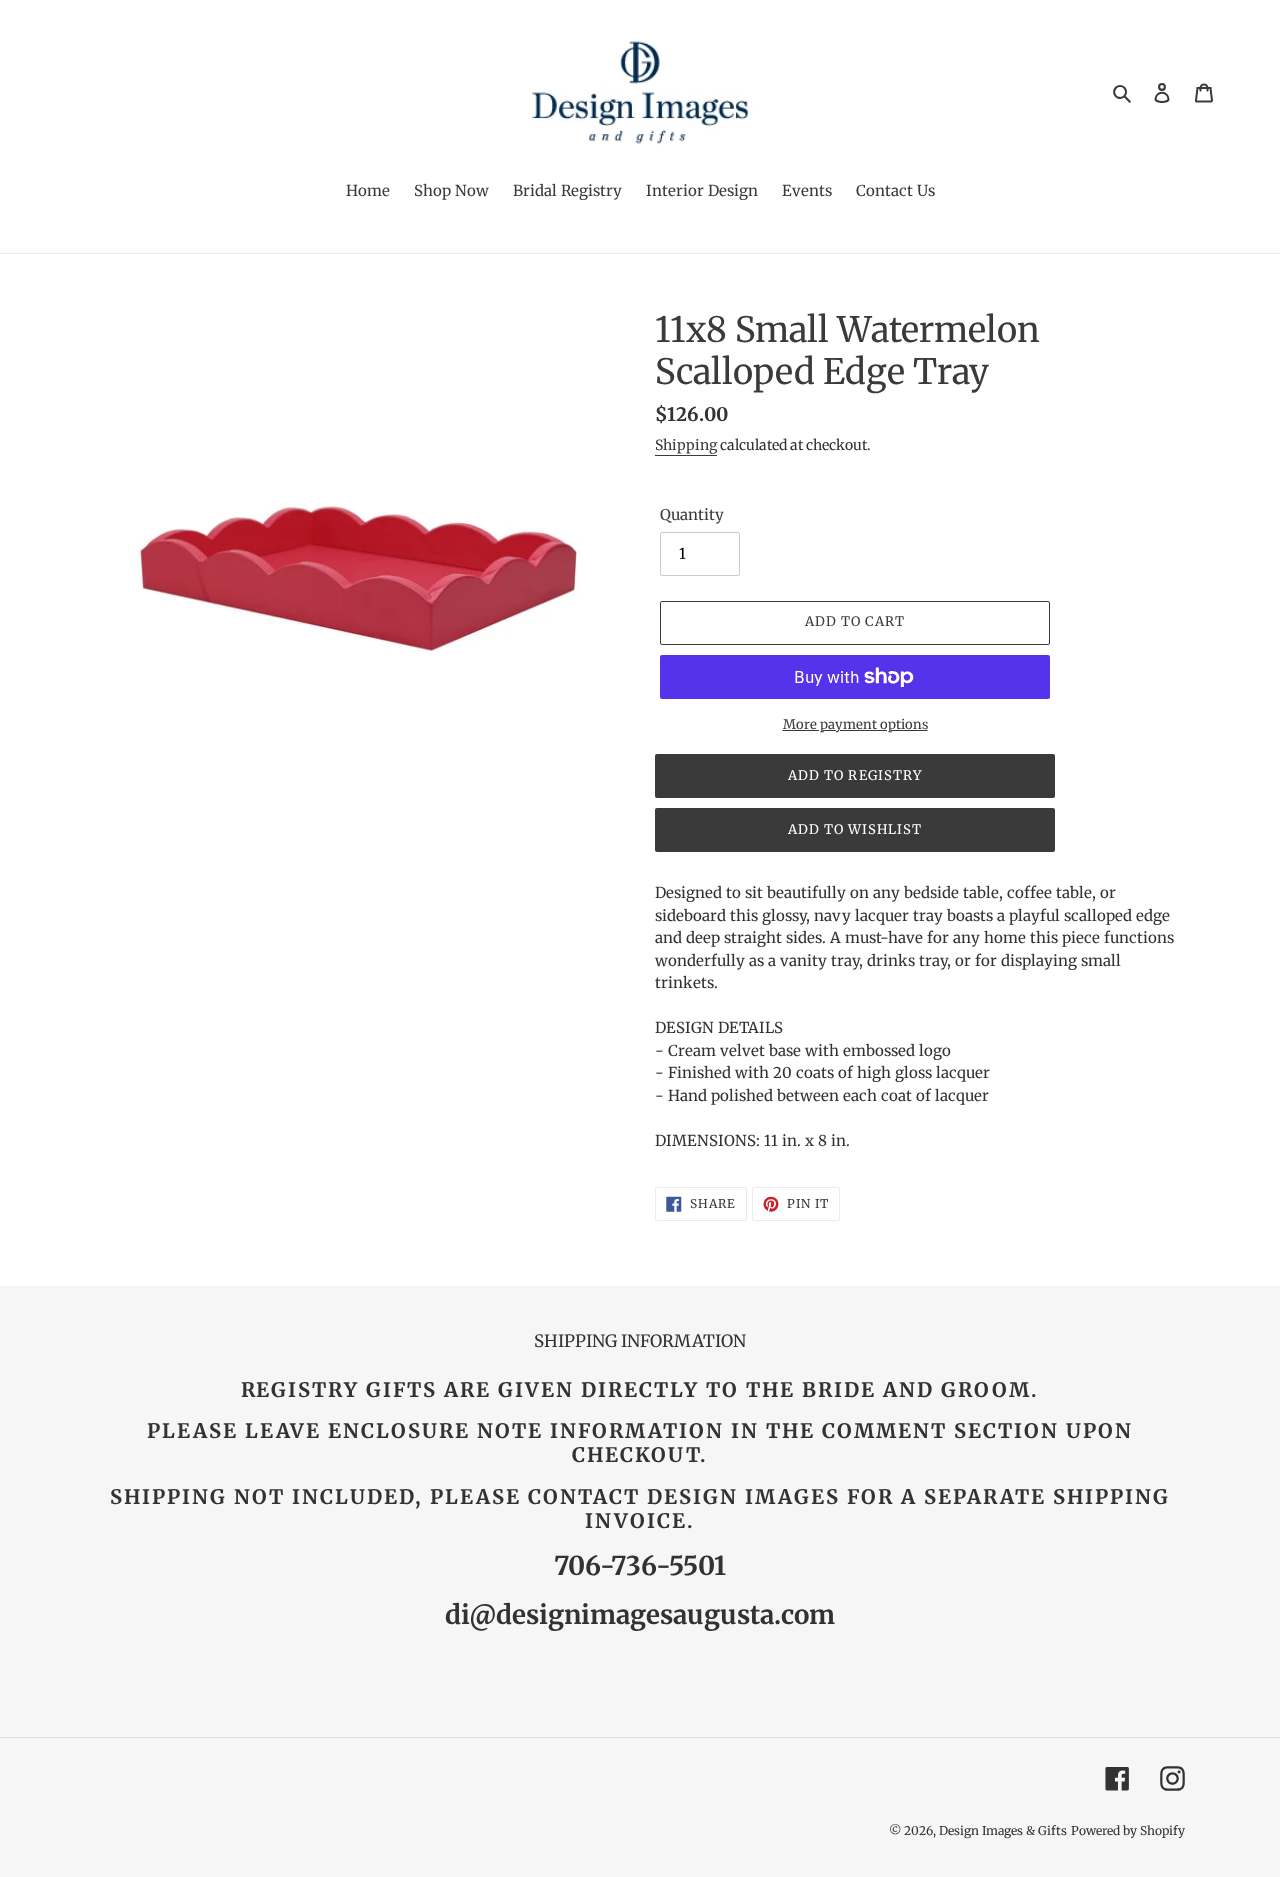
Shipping (686, 445)
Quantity (692, 514)
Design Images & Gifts (1003, 1830)
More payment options (855, 724)
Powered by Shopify (1128, 1830)
